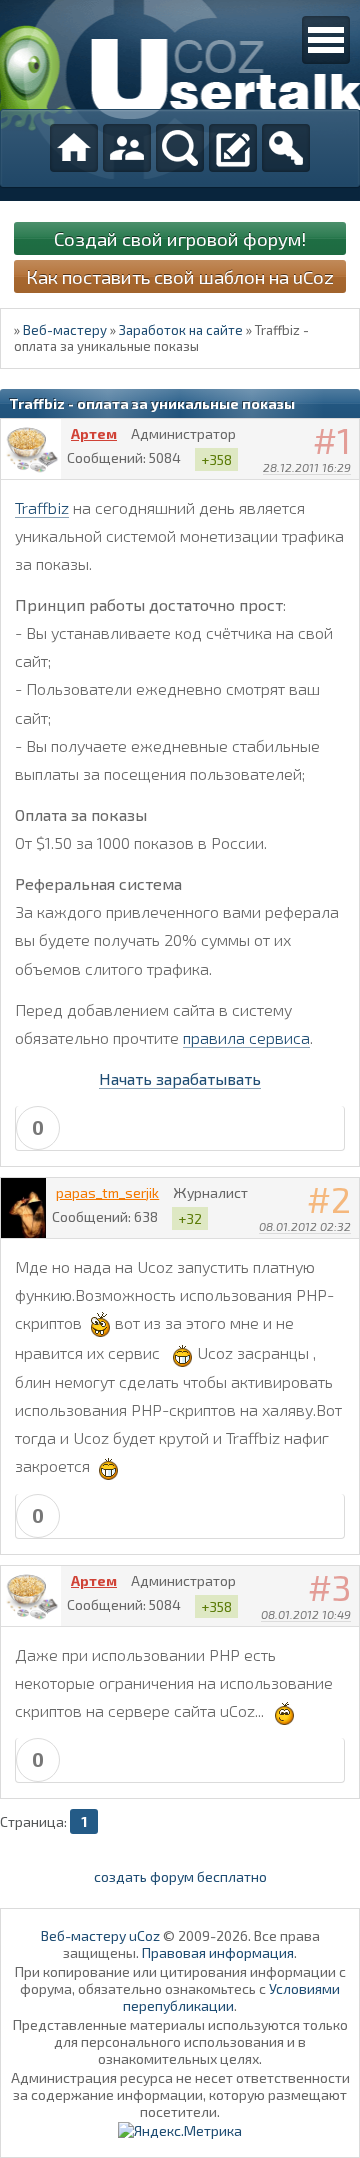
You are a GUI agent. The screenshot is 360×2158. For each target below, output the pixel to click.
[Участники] (127, 148)
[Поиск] (180, 148)
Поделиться (345, 493)
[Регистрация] (233, 148)
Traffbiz (42, 507)
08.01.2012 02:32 (305, 1226)
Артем (94, 433)
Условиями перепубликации (231, 1997)
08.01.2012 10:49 (306, 1614)
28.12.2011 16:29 (307, 467)
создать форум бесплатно (180, 1876)
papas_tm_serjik (107, 1192)
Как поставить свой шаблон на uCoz (180, 276)
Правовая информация (218, 1952)
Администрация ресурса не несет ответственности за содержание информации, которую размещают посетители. (180, 2094)
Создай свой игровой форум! (180, 238)
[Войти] (286, 148)
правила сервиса (246, 1037)
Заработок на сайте (181, 330)
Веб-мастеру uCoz (100, 1935)
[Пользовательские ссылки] (326, 40)
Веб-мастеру (65, 330)
